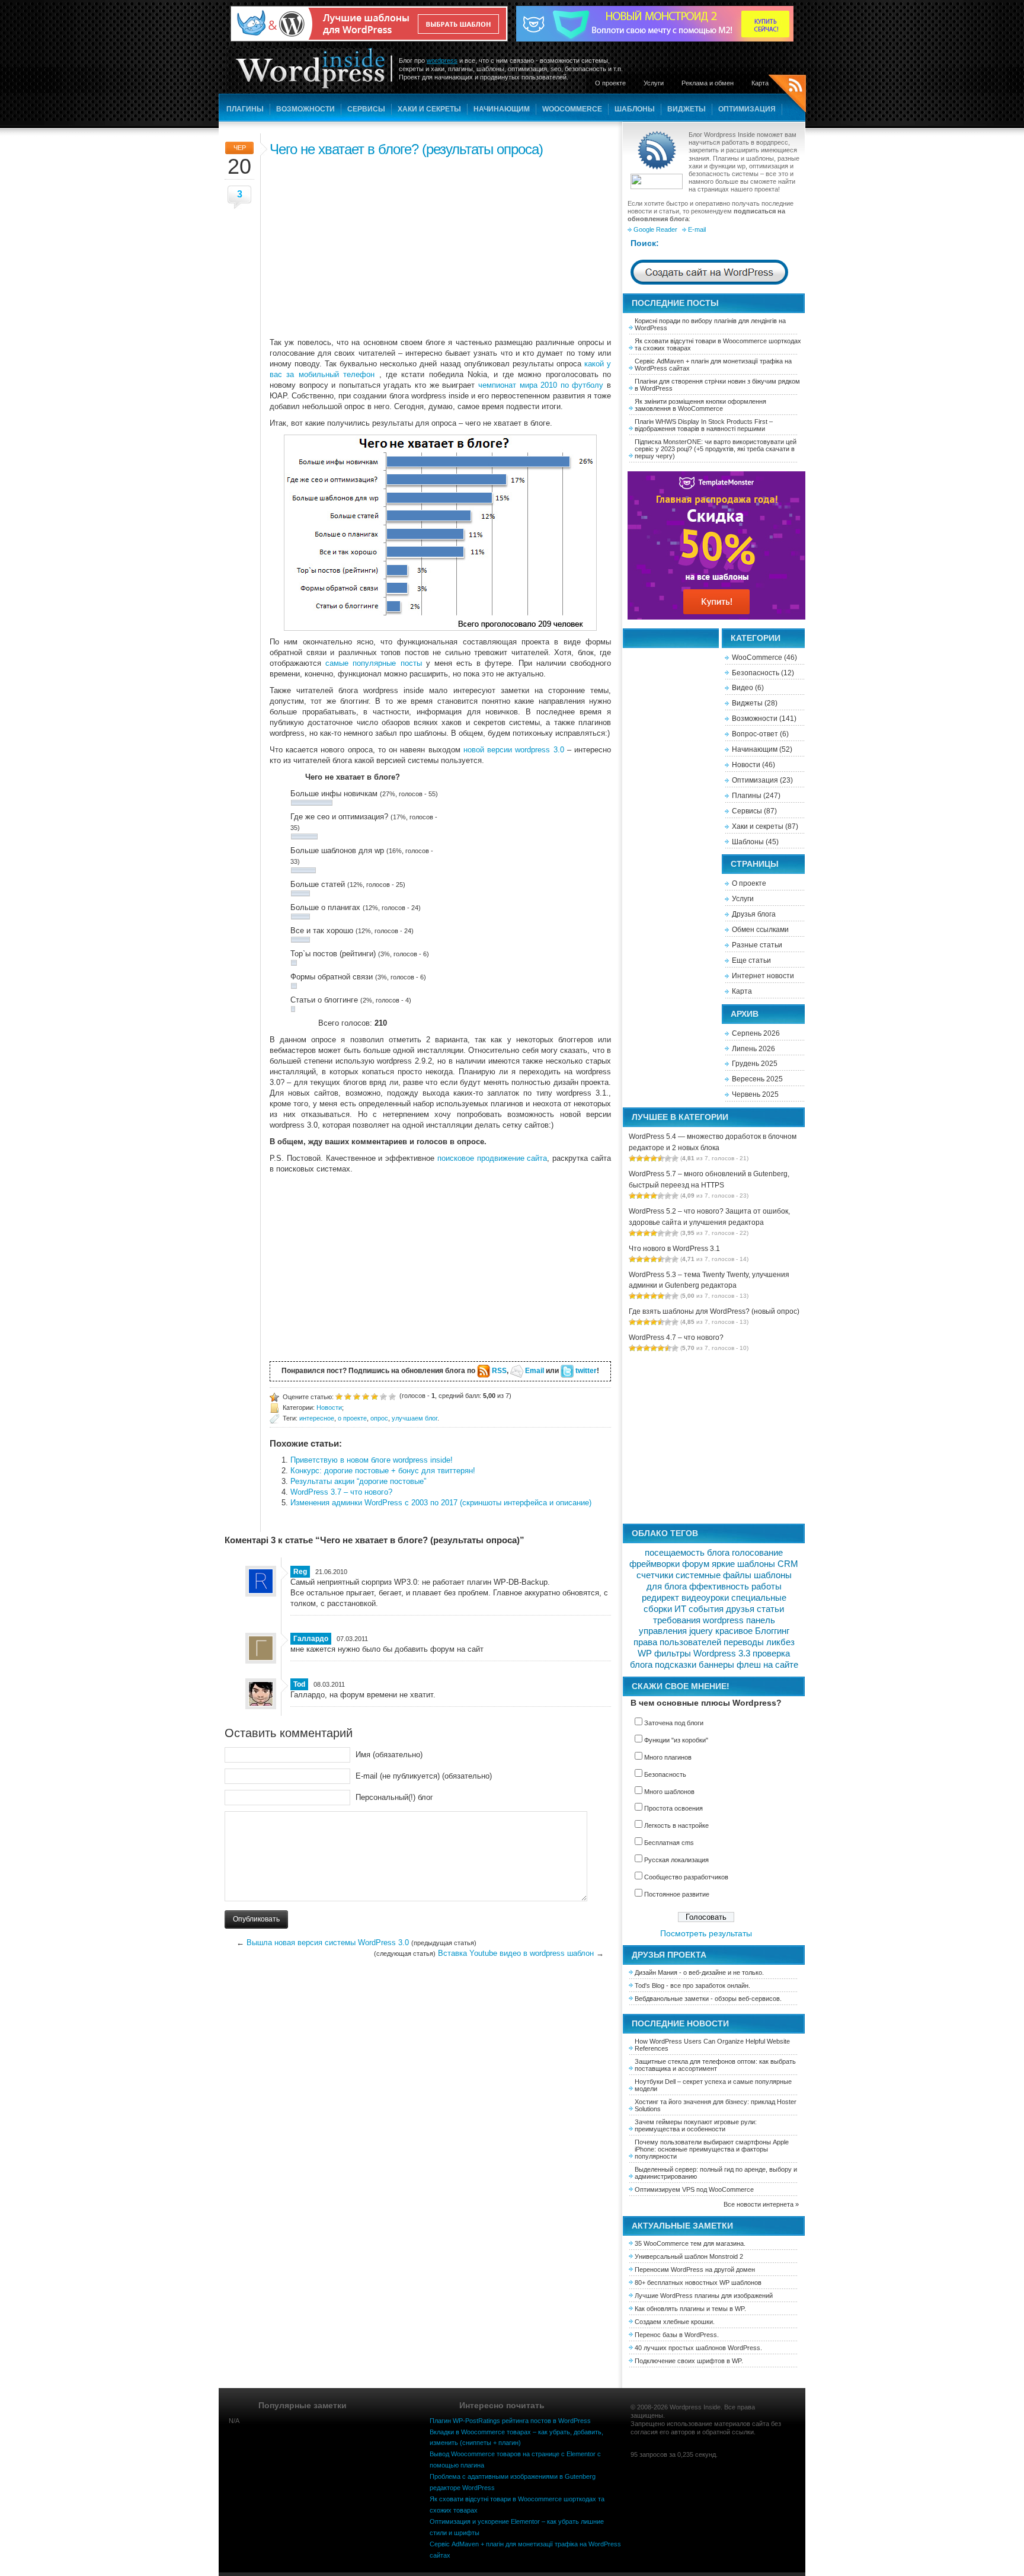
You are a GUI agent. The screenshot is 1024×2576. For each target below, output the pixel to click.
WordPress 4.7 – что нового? (676, 1338)
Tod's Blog (649, 1986)
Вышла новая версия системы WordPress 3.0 (328, 1943)
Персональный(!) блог (394, 1797)
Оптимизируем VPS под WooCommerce (694, 2189)
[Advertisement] (440, 245)
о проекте (352, 1418)
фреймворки (655, 1564)
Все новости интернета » (761, 2204)
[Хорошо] (375, 1396)
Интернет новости (763, 976)
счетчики (655, 1575)
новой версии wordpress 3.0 (514, 750)
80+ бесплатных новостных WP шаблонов (698, 2283)
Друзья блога (754, 914)
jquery (701, 1631)
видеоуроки (705, 1598)
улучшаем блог (415, 1418)
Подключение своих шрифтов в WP (688, 2361)
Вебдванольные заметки (672, 1999)
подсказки (676, 1665)
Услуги (654, 83)
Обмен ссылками (760, 930)
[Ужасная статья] (339, 1396)
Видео (743, 688)
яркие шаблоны (743, 1564)
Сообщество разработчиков (686, 1877)
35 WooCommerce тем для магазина (689, 2243)
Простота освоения (673, 1808)
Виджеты (687, 109)
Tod (299, 1684)
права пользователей (677, 1642)
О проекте (610, 83)
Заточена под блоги (674, 1723)
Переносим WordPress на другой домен (695, 2269)
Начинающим (502, 109)
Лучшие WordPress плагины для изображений (704, 2296)
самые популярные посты (373, 663)
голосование (757, 1553)
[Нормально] (366, 1396)
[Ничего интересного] (348, 1396)
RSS (499, 1371)
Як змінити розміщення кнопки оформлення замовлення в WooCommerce (700, 405)
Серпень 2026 (756, 1033)
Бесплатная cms (669, 1843)
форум (696, 1564)
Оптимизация (747, 109)
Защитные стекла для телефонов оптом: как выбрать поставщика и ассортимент (715, 2065)
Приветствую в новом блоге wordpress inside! (372, 1460)
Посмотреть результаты (706, 1933)
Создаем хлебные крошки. (675, 2322)
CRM (788, 1564)
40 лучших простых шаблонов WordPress (697, 2348)
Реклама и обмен (708, 83)
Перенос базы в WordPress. (677, 2335)
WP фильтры (664, 1654)
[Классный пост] (383, 1396)
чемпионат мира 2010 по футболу (541, 385)
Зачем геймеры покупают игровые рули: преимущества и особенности (696, 2125)
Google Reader (655, 229)
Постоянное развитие (677, 1894)
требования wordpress (698, 1620)
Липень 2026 (753, 1049)
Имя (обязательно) (389, 1755)
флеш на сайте (767, 1665)
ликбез (780, 1642)
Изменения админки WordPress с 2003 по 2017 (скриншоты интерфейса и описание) (441, 1503)
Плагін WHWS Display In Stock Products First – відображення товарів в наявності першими (704, 425)
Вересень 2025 (757, 1079)
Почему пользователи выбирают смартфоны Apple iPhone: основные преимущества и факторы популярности (712, 2149)
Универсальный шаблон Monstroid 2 (689, 2256)
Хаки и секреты (429, 109)
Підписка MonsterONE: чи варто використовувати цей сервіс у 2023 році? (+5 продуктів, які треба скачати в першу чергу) (716, 449)
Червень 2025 (755, 1094)
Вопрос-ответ (755, 734)
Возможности (305, 109)
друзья (740, 1609)
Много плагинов (668, 1757)
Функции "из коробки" (676, 1740)
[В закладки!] (392, 1396)
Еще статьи (751, 960)
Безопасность (756, 673)
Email (535, 1371)
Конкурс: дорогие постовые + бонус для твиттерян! (383, 1471)
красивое (734, 1631)
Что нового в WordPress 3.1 (674, 1249)
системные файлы (713, 1575)
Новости (329, 1407)
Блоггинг (772, 1631)
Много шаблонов (669, 1792)
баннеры (716, 1665)
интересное (317, 1418)
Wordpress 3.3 (722, 1654)
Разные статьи (757, 945)
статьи (770, 1609)
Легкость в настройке (676, 1825)
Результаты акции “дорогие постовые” (358, 1481)
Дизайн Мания (656, 1972)
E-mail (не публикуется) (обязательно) (424, 1776)
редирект (660, 1598)
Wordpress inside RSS (787, 95)
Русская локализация (676, 1860)
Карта (760, 83)
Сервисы (366, 109)
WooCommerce (572, 109)
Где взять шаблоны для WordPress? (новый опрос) (714, 1311)
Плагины (245, 109)
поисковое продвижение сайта (492, 1158)
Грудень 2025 (755, 1064)
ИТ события (699, 1609)
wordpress (442, 60)
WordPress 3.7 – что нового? (341, 1492)
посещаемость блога (687, 1553)
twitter (586, 1371)
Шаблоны (635, 109)
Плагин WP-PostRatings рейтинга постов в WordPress (510, 2421)
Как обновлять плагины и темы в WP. (690, 2309)
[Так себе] (357, 1396)
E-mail (697, 229)
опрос (379, 1418)
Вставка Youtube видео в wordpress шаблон (516, 1953)
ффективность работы (735, 1587)
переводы (744, 1642)
